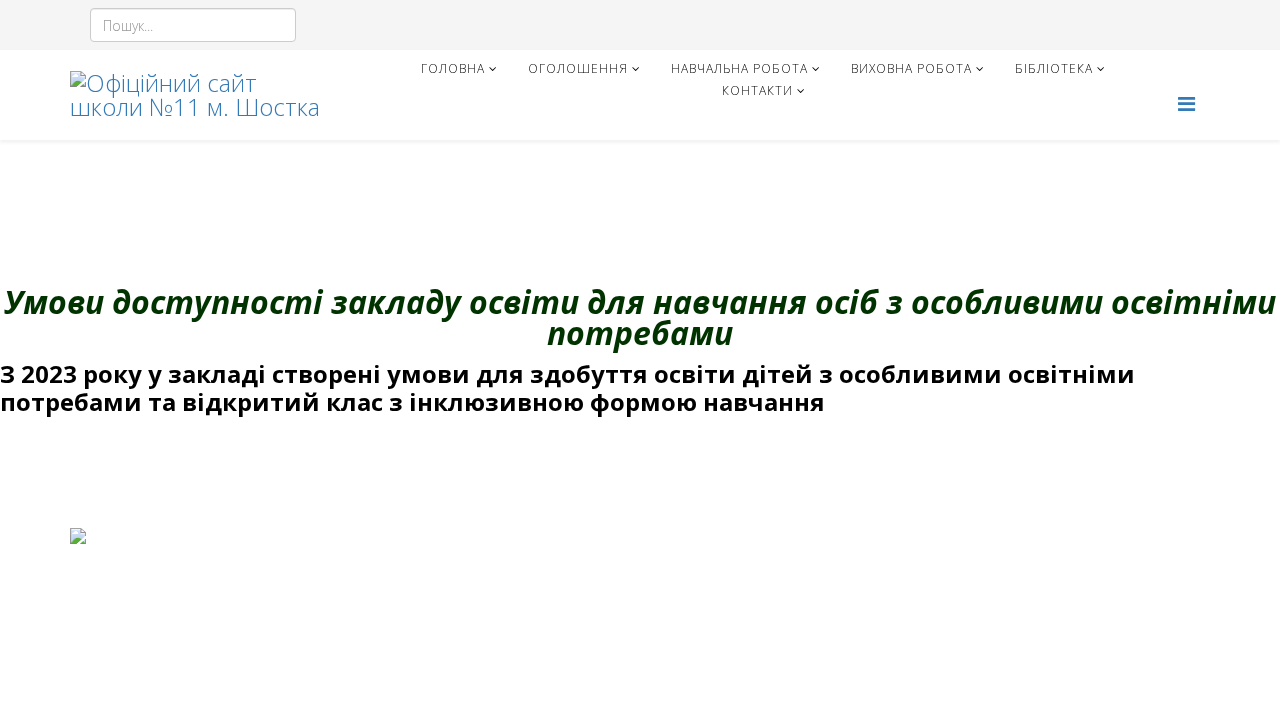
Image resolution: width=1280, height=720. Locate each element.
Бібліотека (1054, 68)
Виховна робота (911, 68)
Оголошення (578, 68)
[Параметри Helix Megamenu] (1186, 103)
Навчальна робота (739, 68)
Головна (453, 68)
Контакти (757, 90)
